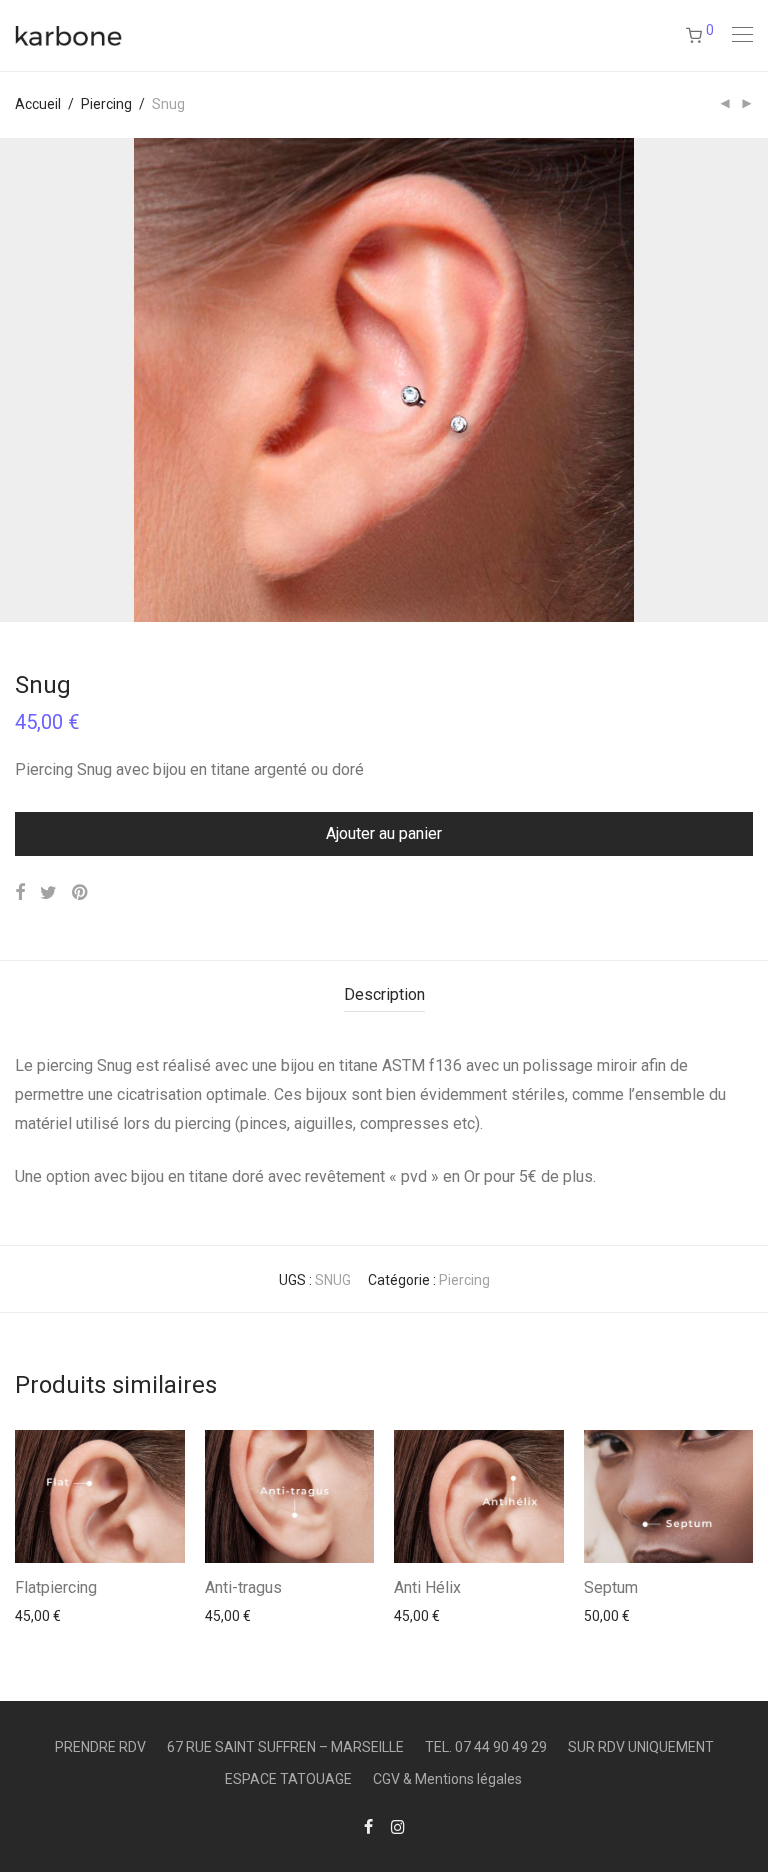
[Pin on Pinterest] (81, 893)
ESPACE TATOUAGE (288, 1779)
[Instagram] (398, 1826)
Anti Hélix (427, 1587)
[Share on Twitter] (48, 893)
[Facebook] (368, 1826)
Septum (611, 1587)
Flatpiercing (56, 1587)
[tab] (384, 995)
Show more (41, 1615)
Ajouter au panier (384, 833)
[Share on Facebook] (20, 893)
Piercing (106, 104)
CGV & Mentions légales (447, 1779)
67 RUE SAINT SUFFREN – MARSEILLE (285, 1747)
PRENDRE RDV (100, 1747)
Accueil (38, 104)
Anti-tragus (243, 1587)
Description (384, 994)
